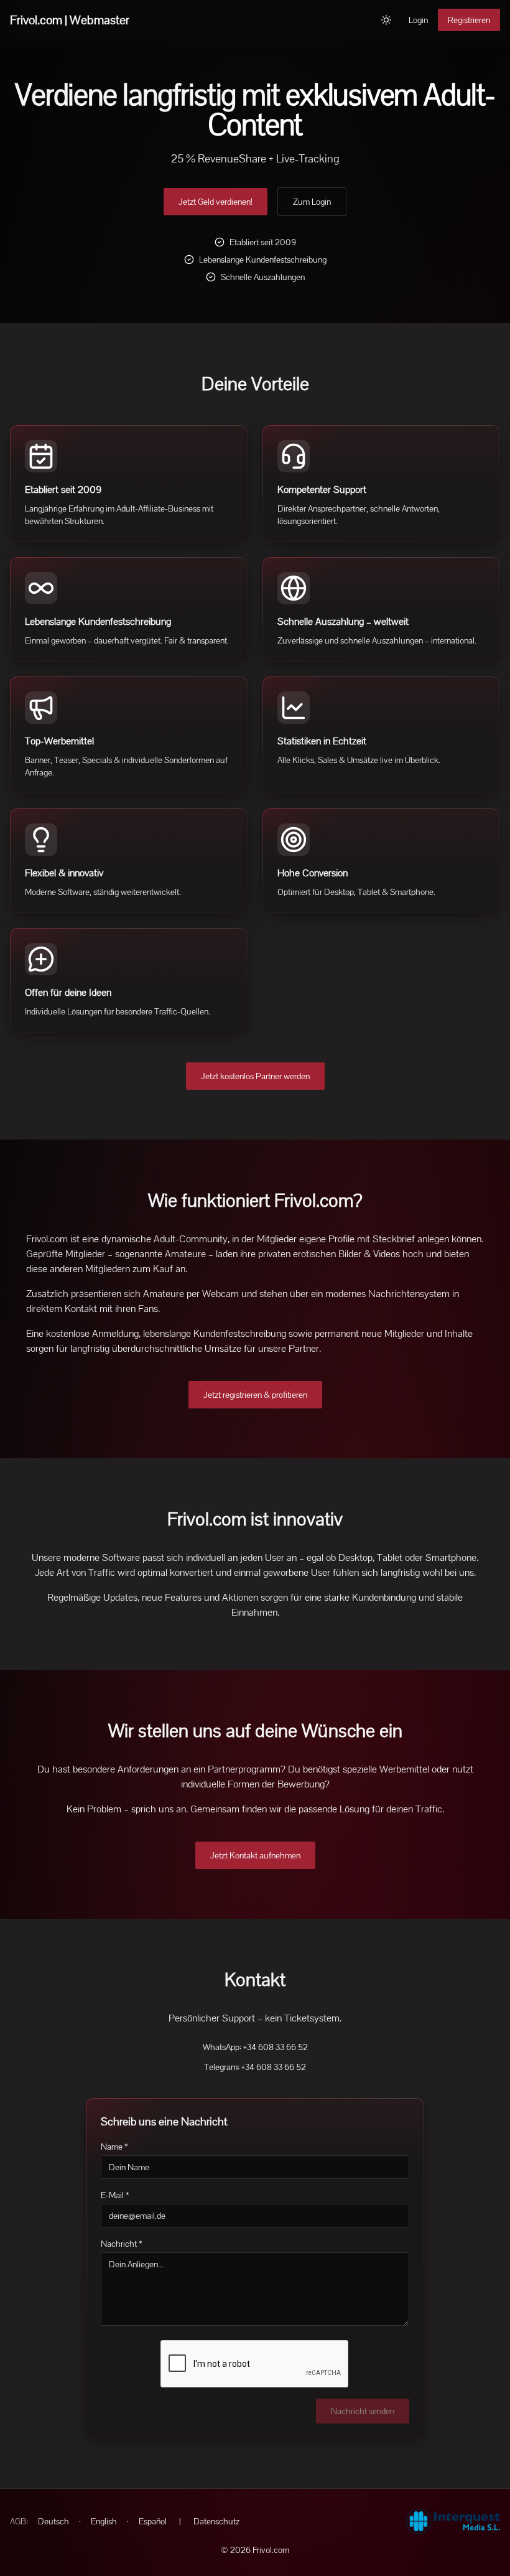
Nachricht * (122, 2244)
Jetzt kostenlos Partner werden (255, 1076)
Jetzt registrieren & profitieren (255, 1395)
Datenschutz (216, 2521)
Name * (114, 2147)
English (104, 2521)
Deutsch (53, 2521)
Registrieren (469, 20)
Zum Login (312, 202)
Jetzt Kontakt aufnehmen (255, 1855)
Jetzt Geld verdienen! (216, 202)
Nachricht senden (363, 2411)
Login (418, 20)
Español (153, 2521)
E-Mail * (115, 2195)
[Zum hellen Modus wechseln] (386, 20)
